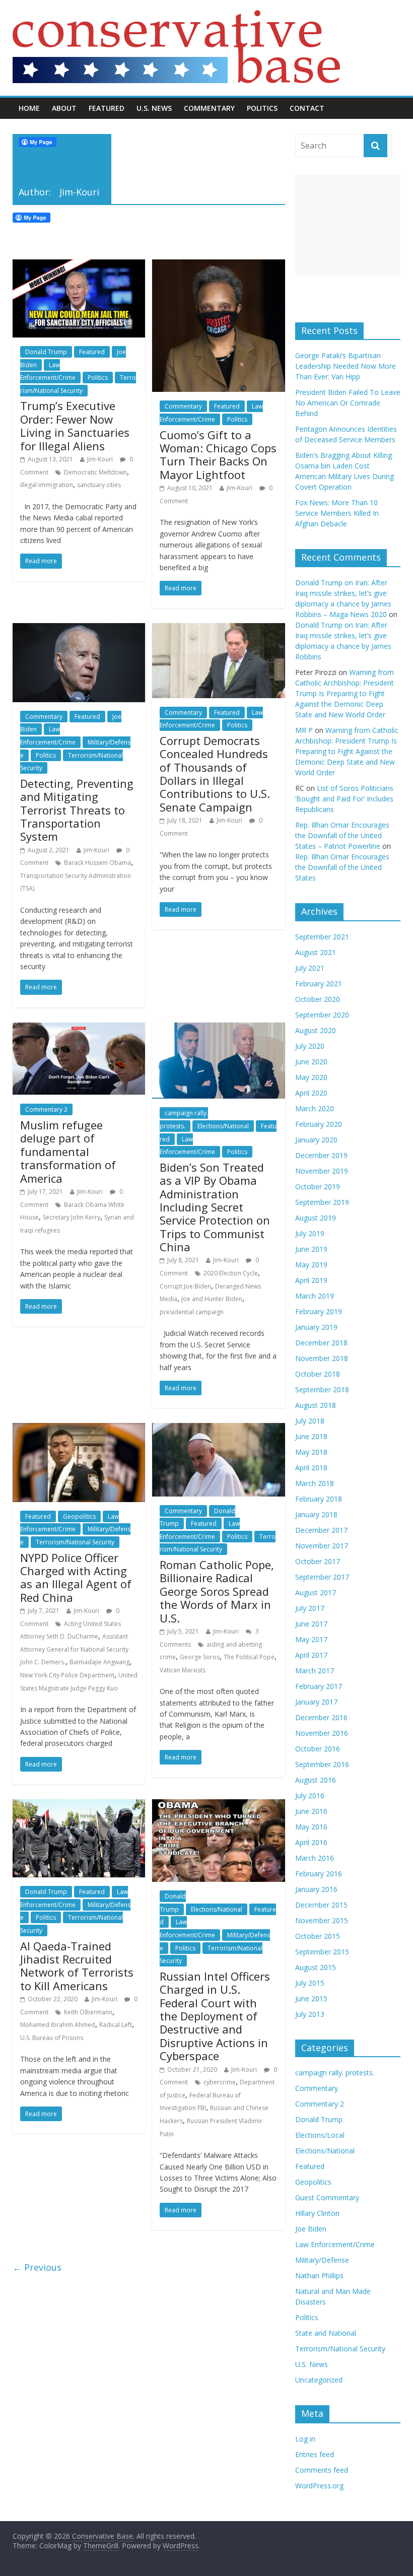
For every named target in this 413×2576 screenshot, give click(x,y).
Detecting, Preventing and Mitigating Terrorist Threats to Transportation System (77, 810)
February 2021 (319, 984)
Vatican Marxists (183, 1670)
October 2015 (318, 1936)
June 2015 (311, 1998)
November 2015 (322, 1920)
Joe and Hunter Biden (212, 1299)
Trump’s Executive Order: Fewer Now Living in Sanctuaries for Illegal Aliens (75, 425)
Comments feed (322, 2470)
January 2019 (316, 1327)
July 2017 (310, 1608)
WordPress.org (319, 2486)
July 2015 (310, 1983)
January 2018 (316, 1514)
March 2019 (315, 1296)
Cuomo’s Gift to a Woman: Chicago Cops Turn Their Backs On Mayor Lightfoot (218, 455)
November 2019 (322, 1171)
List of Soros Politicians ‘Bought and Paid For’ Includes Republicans (344, 799)
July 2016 (310, 1795)
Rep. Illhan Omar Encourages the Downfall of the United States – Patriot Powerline (342, 835)
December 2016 (321, 1717)
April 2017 (311, 1655)
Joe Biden (311, 2229)
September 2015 (322, 1952)
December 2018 (321, 1343)
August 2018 (316, 1405)
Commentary (209, 108)
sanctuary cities (99, 485)
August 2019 (316, 1218)
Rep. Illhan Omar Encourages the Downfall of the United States (342, 867)
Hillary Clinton (317, 2213)
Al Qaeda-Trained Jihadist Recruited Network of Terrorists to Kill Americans (77, 1966)
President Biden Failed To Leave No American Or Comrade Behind (348, 403)
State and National (326, 2333)
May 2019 (311, 1265)
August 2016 (316, 1780)
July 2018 (310, 1421)
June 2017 (311, 1624)
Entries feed (315, 2454)
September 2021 (322, 937)
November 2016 (322, 1733)
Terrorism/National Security (75, 1542)
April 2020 (311, 1093)
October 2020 (318, 999)
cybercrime (220, 2082)
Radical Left (116, 2025)
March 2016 (315, 1858)
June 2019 (311, 1249)
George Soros (200, 1657)
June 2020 (311, 1062)
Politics (262, 108)
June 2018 (311, 1436)
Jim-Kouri (100, 459)
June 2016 (311, 1811)
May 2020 (311, 1077)
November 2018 (322, 1358)
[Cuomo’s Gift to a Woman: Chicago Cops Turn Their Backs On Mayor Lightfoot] (218, 265)
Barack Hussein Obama (97, 863)
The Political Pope (249, 1657)
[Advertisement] (348, 225)
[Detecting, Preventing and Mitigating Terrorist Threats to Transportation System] (79, 629)
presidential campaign (192, 1312)
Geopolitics (79, 1516)
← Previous (37, 2267)
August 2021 (316, 952)
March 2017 (315, 1671)
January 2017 (316, 1702)
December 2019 (321, 1155)
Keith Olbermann (88, 2012)
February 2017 (319, 1686)
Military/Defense (322, 2260)
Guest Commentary (327, 2197)
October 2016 (318, 1749)
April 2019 (311, 1280)
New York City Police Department (67, 1675)
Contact (307, 108)
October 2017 (318, 1561)
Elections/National (223, 1126)
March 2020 (315, 1108)
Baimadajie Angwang (99, 1662)
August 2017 (316, 1592)
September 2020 (322, 1015)
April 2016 (311, 1842)
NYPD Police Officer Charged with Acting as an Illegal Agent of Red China (76, 1577)
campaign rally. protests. (335, 2073)
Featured (107, 108)
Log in (305, 2439)
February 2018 (319, 1499)
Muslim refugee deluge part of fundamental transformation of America (68, 1151)
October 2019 (318, 1187)
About (64, 108)
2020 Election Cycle (231, 1273)
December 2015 (321, 1905)
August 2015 (316, 1967)
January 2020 (316, 1140)
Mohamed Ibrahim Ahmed (58, 2025)
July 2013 (310, 2014)
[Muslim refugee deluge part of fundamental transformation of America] (79, 1029)
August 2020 (316, 1030)
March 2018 (315, 1483)
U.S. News (154, 108)
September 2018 (322, 1389)
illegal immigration (47, 485)
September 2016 (322, 1764)
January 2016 (316, 1889)
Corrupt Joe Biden (185, 1286)
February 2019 (319, 1311)
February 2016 (319, 1874)
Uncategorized (319, 2380)
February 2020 (319, 1124)
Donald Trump (46, 352)
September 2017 (322, 1577)
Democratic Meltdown (95, 472)
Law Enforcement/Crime (70, 1523)
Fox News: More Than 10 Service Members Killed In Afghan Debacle (337, 513)
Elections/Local (320, 2135)
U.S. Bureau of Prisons (52, 2038)
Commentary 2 (46, 1109)
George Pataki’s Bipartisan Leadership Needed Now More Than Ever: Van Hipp (346, 366)
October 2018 (318, 1374)
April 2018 (311, 1468)
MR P (304, 730)
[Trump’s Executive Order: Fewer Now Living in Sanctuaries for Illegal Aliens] (79, 265)
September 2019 (322, 1202)
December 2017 (321, 1530)
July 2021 (310, 968)
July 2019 (310, 1233)
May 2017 (311, 1639)
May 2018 (311, 1452)
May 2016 (311, 1827)
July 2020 (310, 1046)
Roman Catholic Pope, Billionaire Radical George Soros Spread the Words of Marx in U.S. (217, 1591)
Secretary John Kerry (72, 1217)
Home (29, 108)
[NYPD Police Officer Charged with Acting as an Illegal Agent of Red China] (79, 1429)
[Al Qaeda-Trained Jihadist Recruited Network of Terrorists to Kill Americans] (79, 1805)
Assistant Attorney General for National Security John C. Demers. (74, 1649)
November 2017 (322, 1546)
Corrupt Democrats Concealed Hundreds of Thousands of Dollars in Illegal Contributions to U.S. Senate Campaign (215, 774)
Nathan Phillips (319, 2276)
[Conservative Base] (176, 16)
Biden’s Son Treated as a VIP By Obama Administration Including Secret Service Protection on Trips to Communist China (215, 1207)
